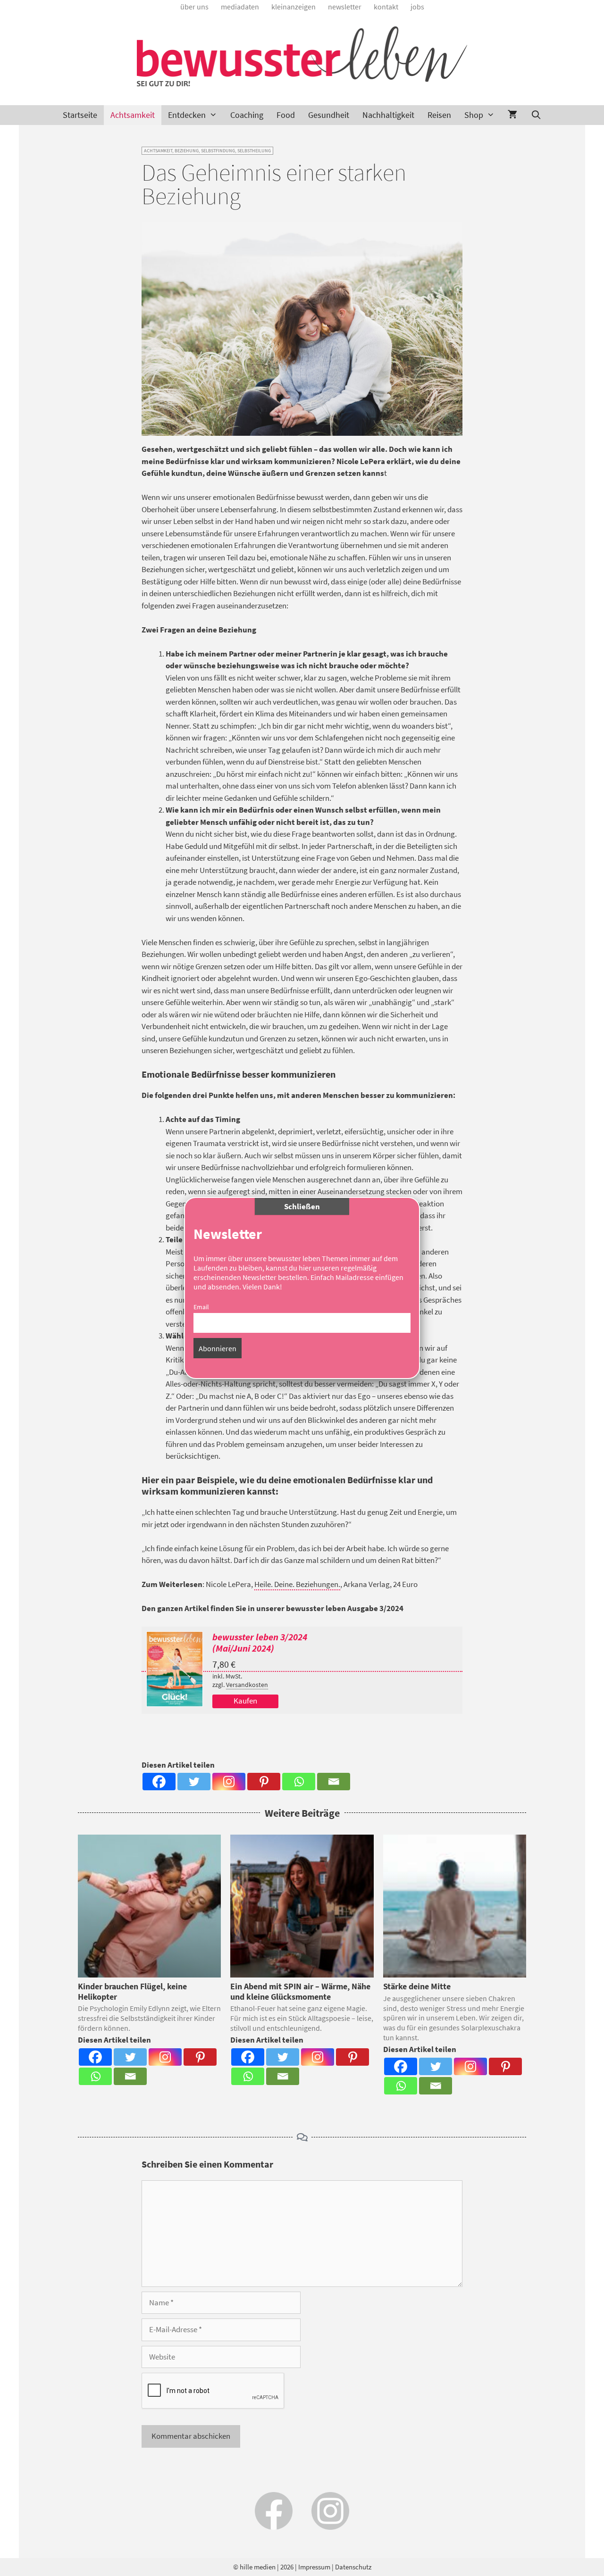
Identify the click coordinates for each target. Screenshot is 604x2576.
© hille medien (254, 2567)
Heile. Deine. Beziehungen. (297, 1584)
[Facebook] (159, 1782)
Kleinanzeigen (294, 7)
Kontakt (386, 7)
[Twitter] (194, 1782)
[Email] (334, 1782)
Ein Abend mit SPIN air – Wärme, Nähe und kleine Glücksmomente (300, 1991)
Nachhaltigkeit (388, 115)
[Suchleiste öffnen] (536, 115)
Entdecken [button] (187, 115)
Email (201, 1307)
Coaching (247, 115)
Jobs (417, 7)
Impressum (314, 2567)
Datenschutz (353, 2567)
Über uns (194, 7)
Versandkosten (247, 1685)
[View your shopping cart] (512, 115)
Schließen (302, 1206)
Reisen (439, 115)
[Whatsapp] (299, 1782)
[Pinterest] (264, 1782)
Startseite (80, 115)
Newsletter (345, 7)
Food (286, 115)
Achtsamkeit (133, 115)
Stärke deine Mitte (417, 1986)
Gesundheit (329, 115)
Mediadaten (240, 7)
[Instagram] (229, 1782)
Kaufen (245, 1701)
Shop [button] (474, 115)
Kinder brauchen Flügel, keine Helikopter (132, 1991)
